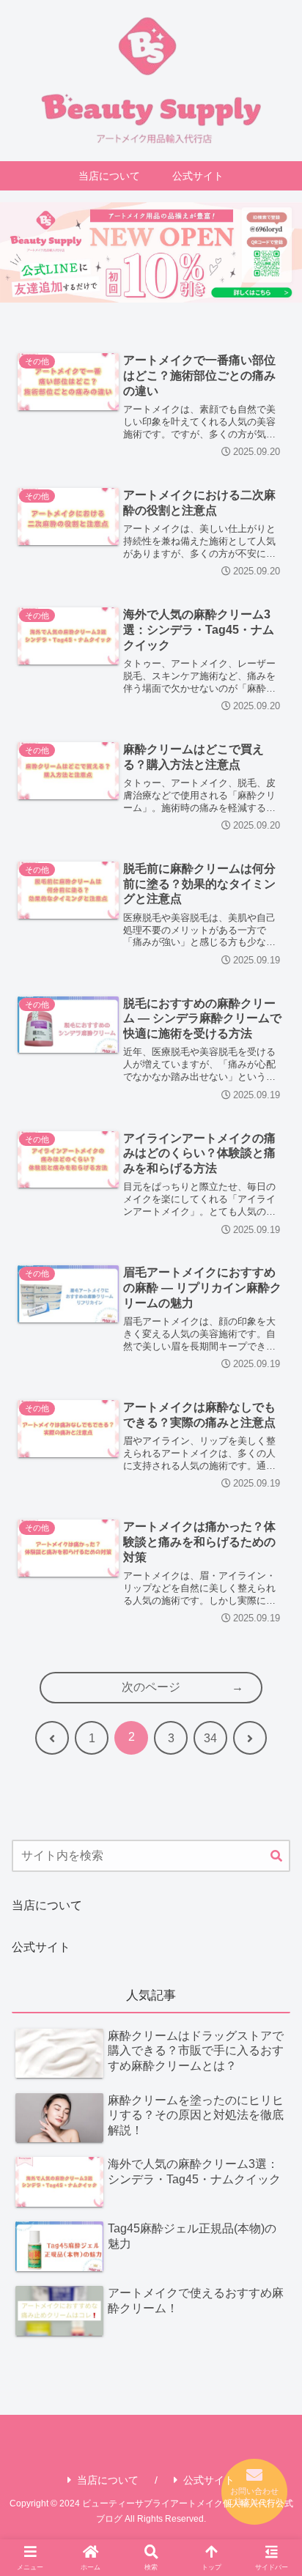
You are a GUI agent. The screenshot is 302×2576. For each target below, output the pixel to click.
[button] (276, 1857)
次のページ (151, 1687)
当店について (47, 1905)
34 (210, 1738)
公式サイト (41, 1947)
